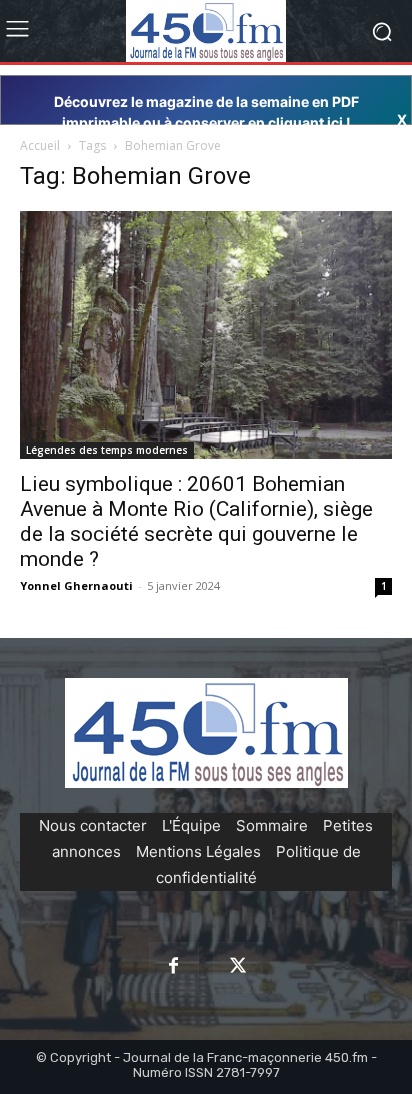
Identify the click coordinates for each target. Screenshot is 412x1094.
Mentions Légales (198, 851)
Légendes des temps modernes (107, 450)
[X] (238, 967)
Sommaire (272, 825)
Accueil (40, 145)
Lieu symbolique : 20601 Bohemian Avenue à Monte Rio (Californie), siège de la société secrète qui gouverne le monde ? (196, 521)
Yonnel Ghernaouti (76, 585)
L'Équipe (191, 825)
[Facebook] (174, 967)
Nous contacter (93, 825)
